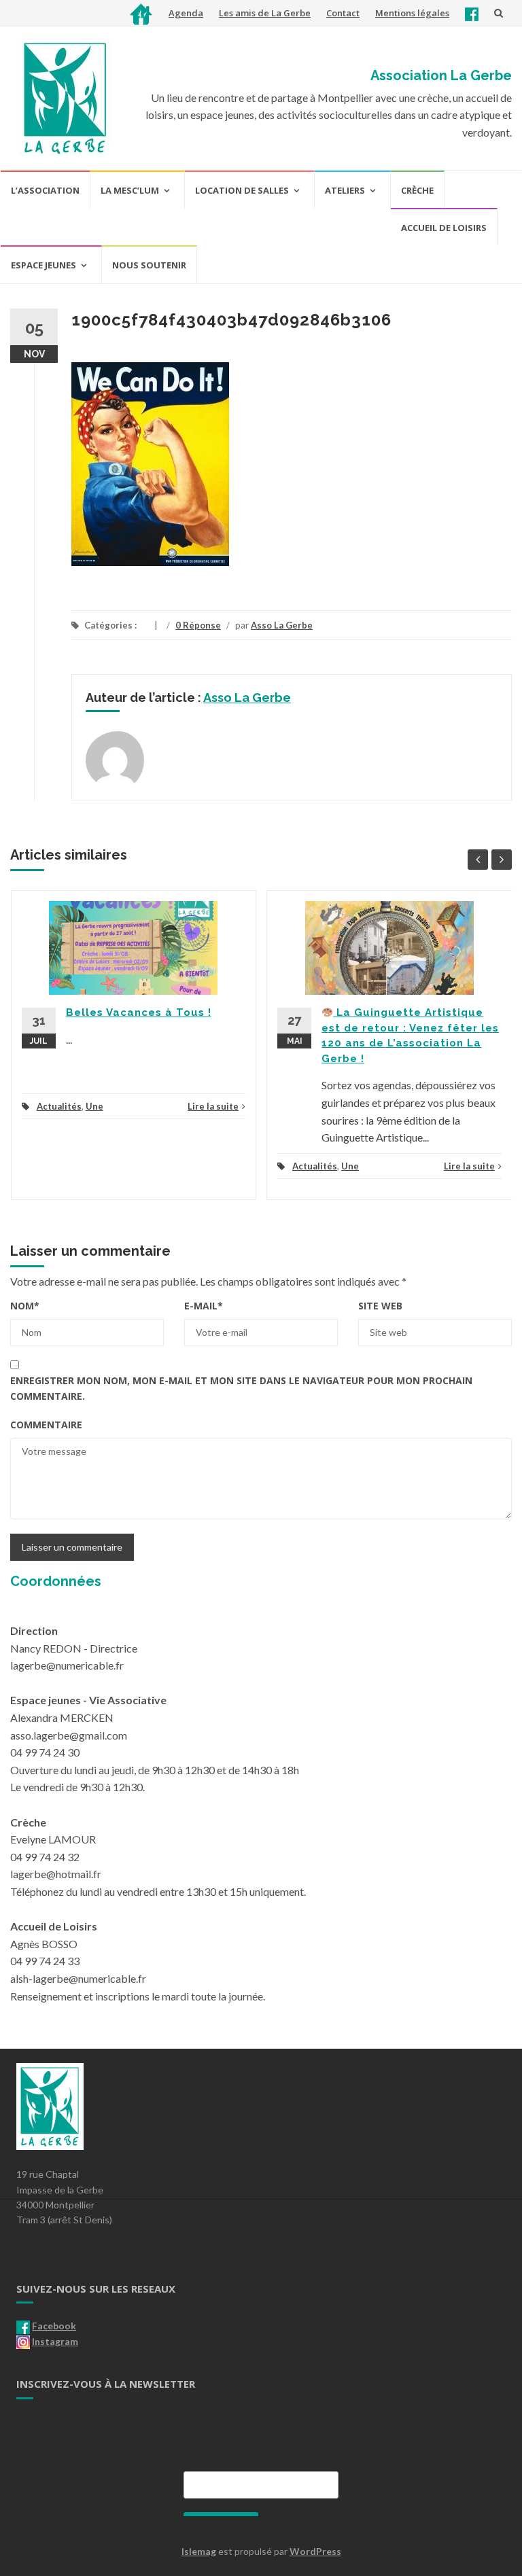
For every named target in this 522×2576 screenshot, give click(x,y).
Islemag (199, 2551)
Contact (343, 13)
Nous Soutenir (149, 265)
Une (94, 1106)
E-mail (204, 1306)
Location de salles (242, 190)
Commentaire (46, 1425)
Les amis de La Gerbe (265, 13)
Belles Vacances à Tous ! (139, 1012)
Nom (25, 1306)
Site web (380, 1306)
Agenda (186, 13)
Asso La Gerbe (282, 625)
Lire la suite (213, 1106)
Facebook (54, 2326)
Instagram (55, 2341)
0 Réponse (198, 625)
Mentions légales (412, 13)
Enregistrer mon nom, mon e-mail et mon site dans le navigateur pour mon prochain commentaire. (241, 1388)
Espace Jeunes (43, 265)
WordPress (315, 2551)
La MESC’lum (130, 190)
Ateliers (345, 190)
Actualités (59, 1106)
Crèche (417, 190)
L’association (45, 190)
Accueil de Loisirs (444, 228)
